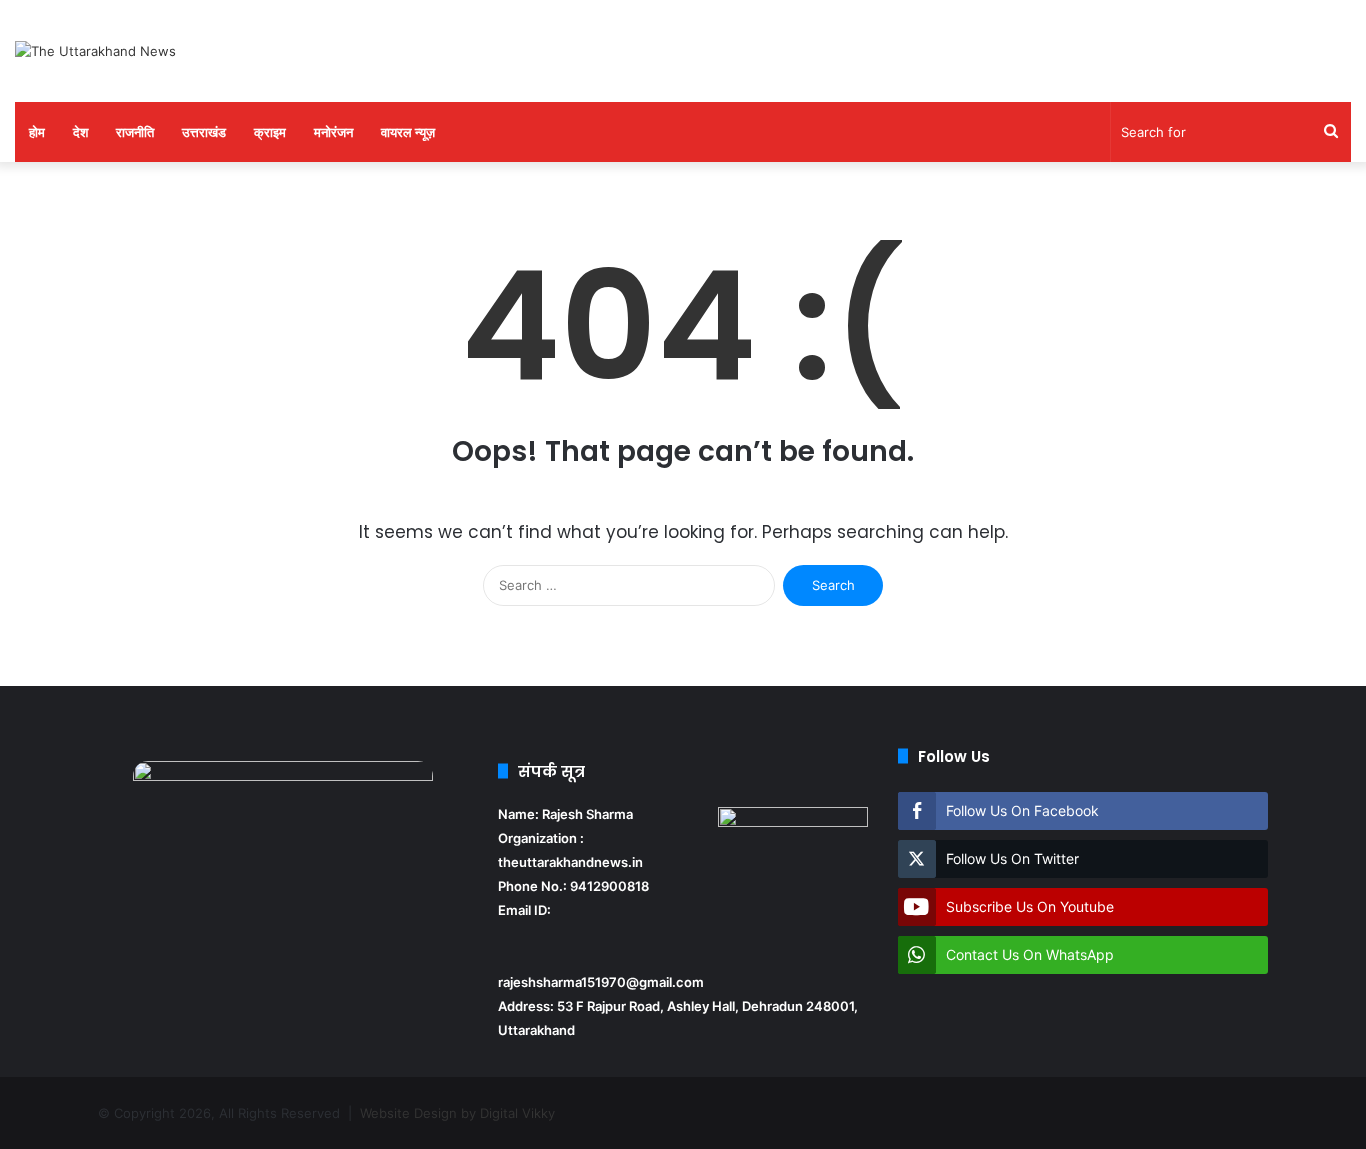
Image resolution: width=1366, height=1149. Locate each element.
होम (37, 132)
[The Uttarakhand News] (95, 51)
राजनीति (135, 132)
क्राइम (270, 132)
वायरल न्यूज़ (408, 132)
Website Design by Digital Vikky (457, 1113)
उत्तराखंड (204, 132)
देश (80, 132)
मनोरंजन (333, 132)
